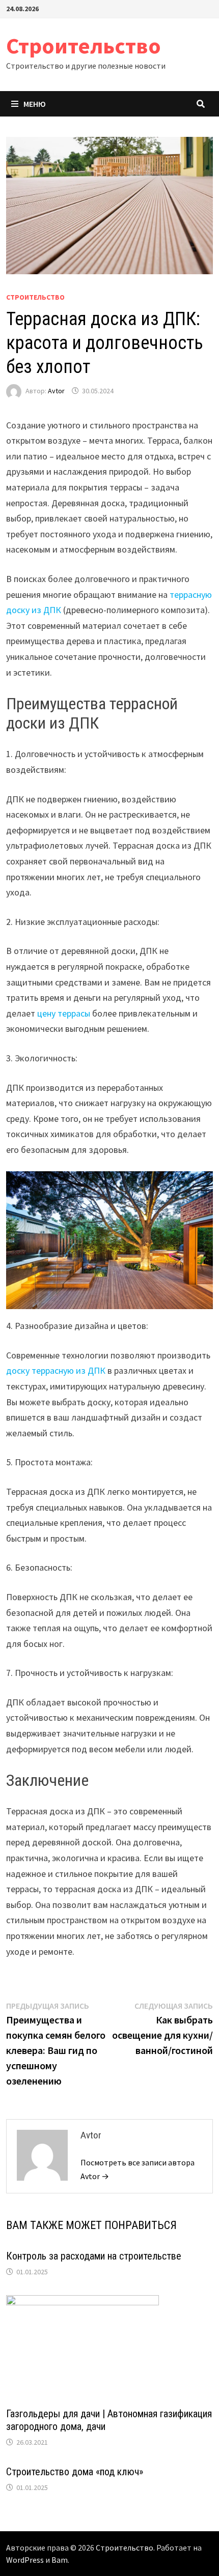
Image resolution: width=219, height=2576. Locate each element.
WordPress (25, 2560)
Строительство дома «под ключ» (75, 2472)
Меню (35, 104)
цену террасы (64, 1013)
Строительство (84, 46)
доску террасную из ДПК (56, 1370)
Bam (60, 2560)
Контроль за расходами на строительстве (94, 2256)
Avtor (56, 391)
